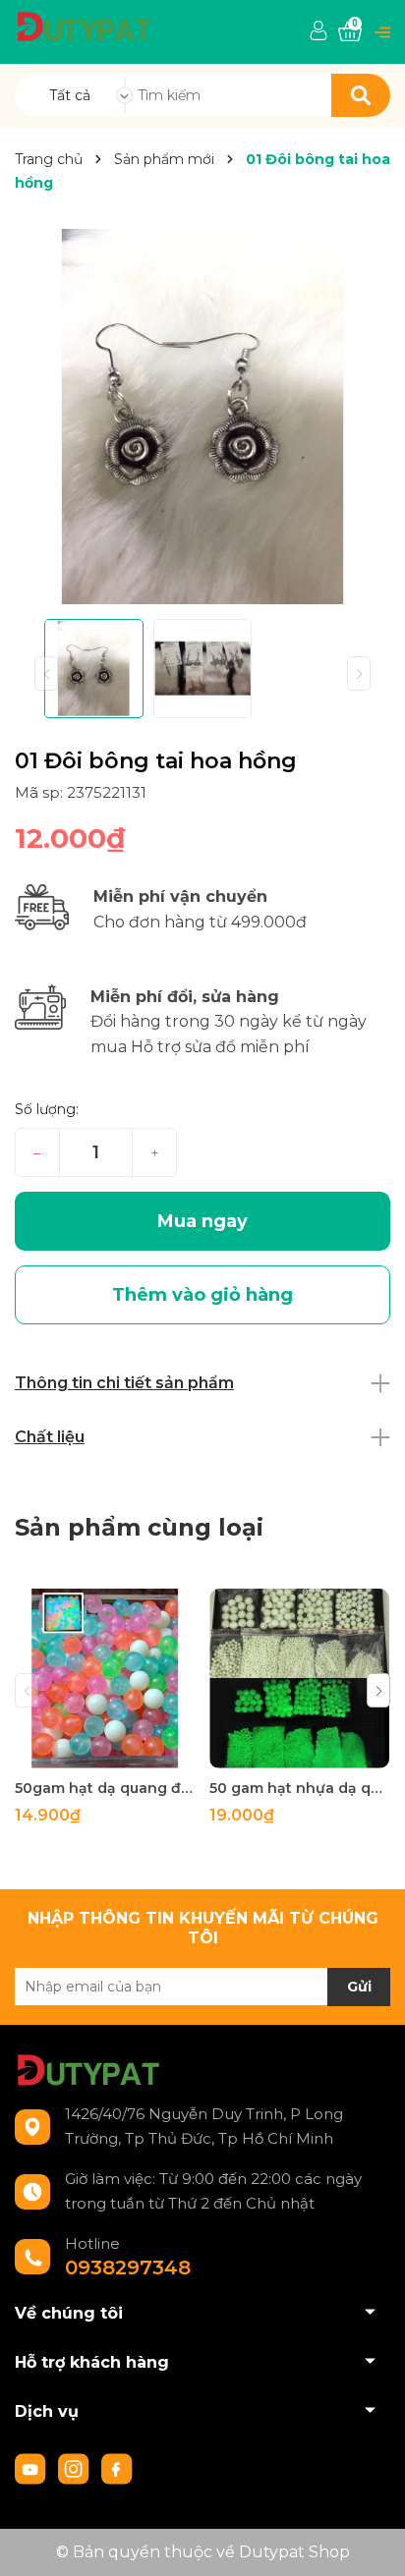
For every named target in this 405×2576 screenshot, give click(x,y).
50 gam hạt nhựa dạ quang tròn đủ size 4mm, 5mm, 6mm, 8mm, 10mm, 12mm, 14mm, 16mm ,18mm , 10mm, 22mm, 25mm (299, 1788)
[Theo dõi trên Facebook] (117, 2467)
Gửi (359, 1987)
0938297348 (128, 2268)
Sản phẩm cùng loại (139, 1527)
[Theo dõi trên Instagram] (76, 2467)
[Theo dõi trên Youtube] (32, 2467)
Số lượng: (47, 1109)
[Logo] (85, 25)
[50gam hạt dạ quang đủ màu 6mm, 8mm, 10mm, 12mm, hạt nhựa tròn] (105, 1679)
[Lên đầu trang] (371, 2542)
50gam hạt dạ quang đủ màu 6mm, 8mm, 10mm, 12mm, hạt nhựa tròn (105, 1788)
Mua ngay (202, 1221)
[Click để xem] (202, 417)
